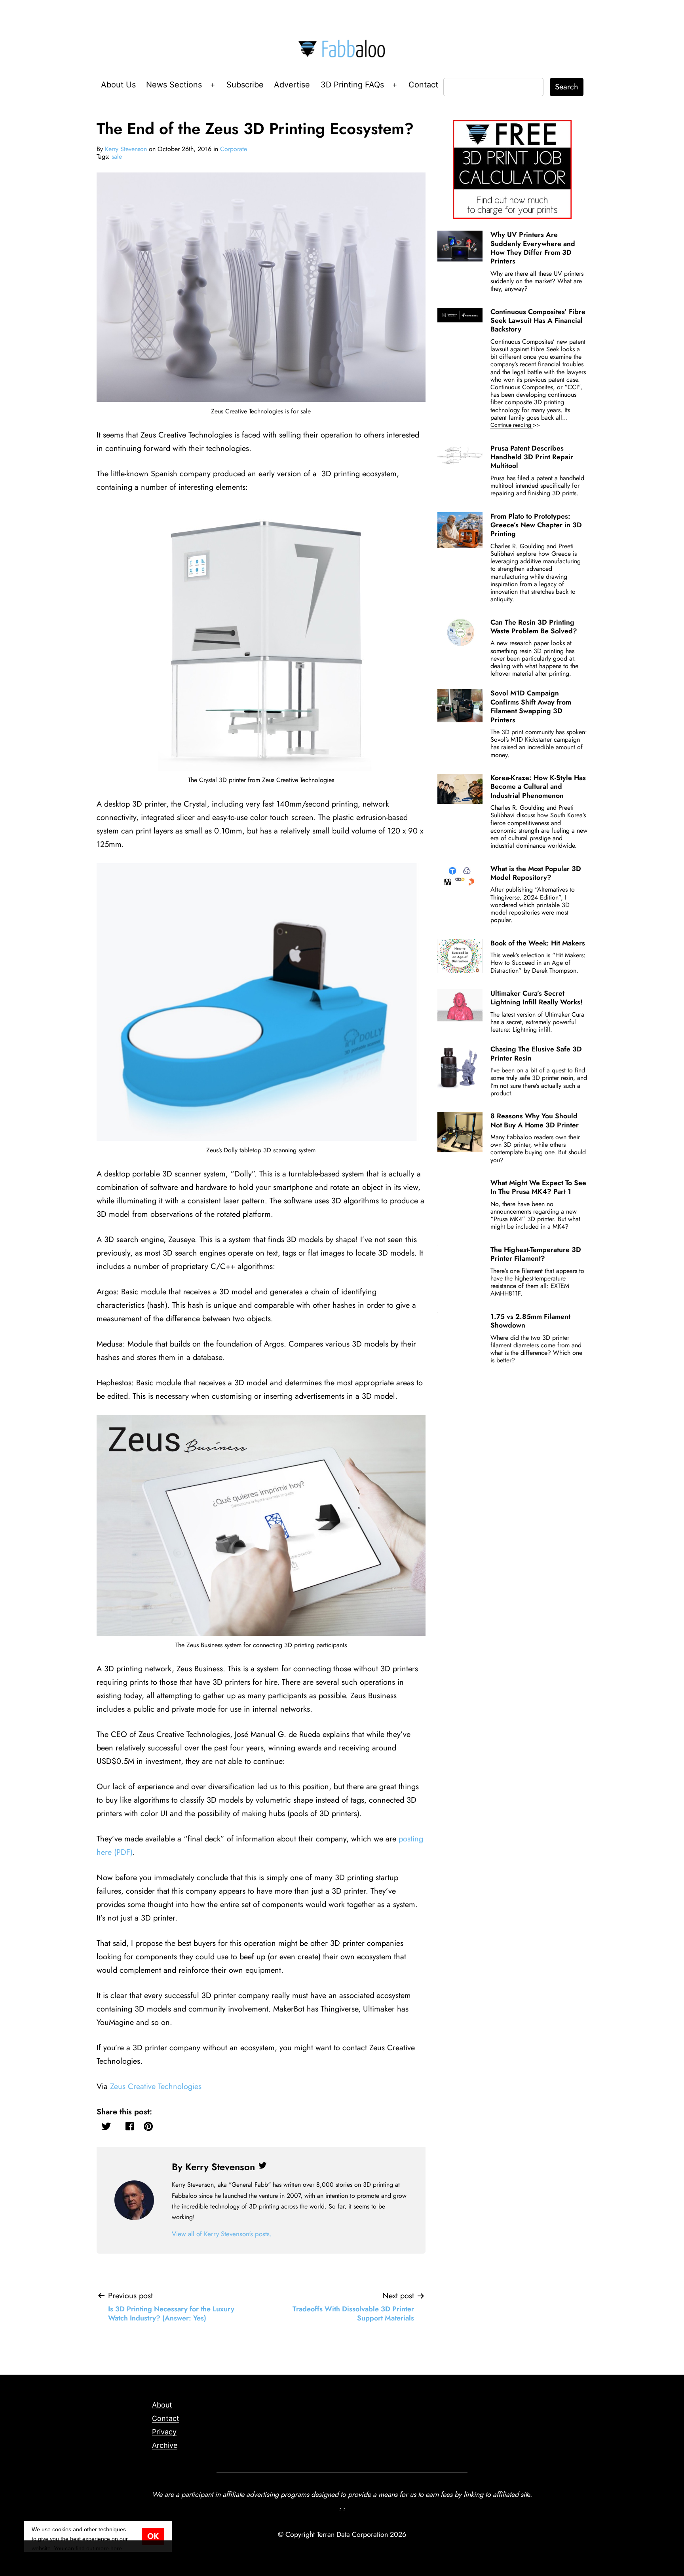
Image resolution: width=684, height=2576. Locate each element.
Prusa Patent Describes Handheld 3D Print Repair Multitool (532, 457)
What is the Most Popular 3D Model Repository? (536, 873)
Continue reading (526, 425)
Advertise (292, 85)
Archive (165, 2445)
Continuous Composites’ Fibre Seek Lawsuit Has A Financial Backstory (538, 321)
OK (153, 2536)
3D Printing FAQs (352, 85)
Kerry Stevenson (126, 149)
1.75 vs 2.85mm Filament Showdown (530, 1321)
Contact (423, 85)
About (162, 2405)
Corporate (234, 149)
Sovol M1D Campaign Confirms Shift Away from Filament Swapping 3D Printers (531, 706)
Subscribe (245, 85)
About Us (118, 85)
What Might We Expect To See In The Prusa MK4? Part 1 (538, 1187)
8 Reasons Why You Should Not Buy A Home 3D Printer (535, 1120)
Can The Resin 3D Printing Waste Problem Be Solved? (534, 627)
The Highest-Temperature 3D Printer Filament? (536, 1254)
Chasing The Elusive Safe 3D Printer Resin (536, 1053)
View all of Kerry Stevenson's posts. (222, 2234)
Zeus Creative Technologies (156, 2086)
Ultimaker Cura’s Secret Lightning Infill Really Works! (537, 998)
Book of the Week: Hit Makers (538, 943)
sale (117, 156)
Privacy (164, 2432)
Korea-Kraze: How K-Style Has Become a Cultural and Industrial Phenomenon (538, 787)
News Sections (174, 85)
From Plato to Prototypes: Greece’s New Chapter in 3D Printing (536, 525)
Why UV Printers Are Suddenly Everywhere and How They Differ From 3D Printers (533, 248)
